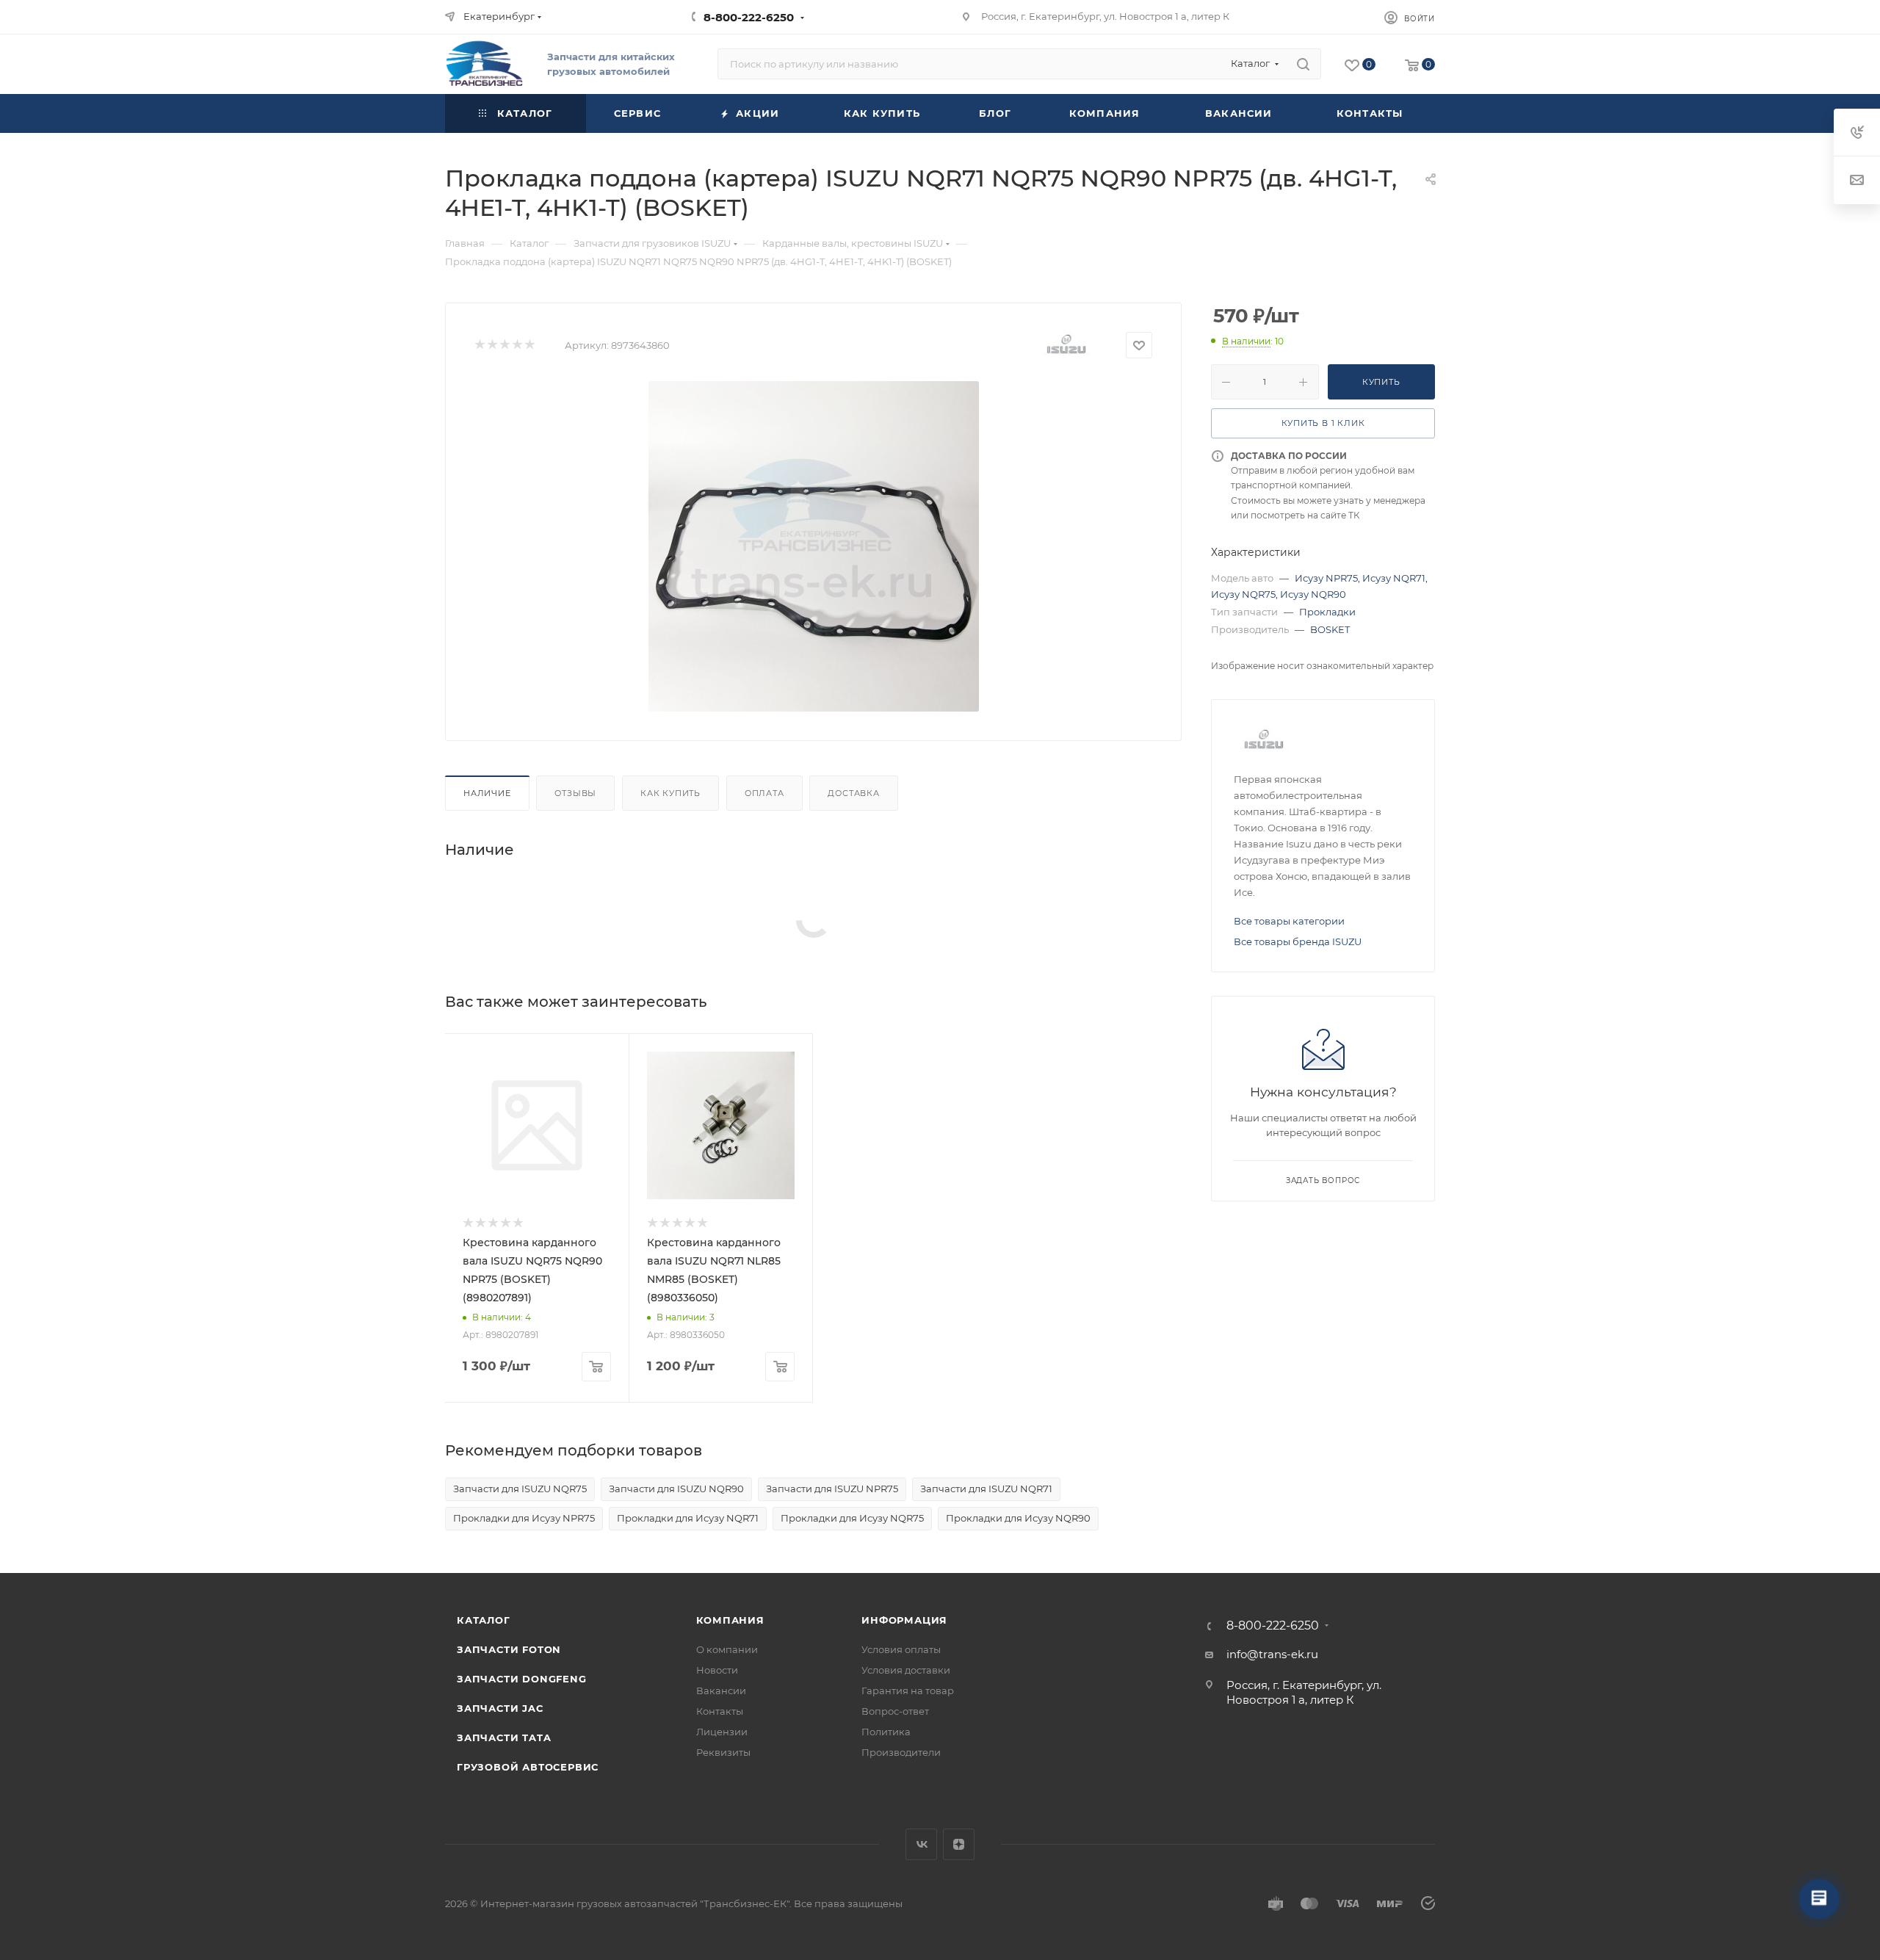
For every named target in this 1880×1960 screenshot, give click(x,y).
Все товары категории (1289, 921)
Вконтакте (921, 1844)
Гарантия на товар (908, 1690)
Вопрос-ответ (895, 1711)
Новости (717, 1670)
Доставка (853, 793)
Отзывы (575, 793)
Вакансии (721, 1690)
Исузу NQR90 (1313, 594)
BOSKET (1330, 629)
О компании (727, 1649)
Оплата (764, 793)
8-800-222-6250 (749, 17)
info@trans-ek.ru (1272, 1654)
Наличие (487, 793)
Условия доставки (906, 1670)
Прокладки (1327, 612)
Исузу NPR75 (1326, 578)
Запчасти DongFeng (522, 1679)
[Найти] (1303, 64)
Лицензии (722, 1732)
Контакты (720, 1711)
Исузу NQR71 (1394, 578)
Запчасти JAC (500, 1708)
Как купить (670, 793)
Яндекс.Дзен (959, 1844)
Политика (886, 1732)
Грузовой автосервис (528, 1767)
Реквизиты (723, 1752)
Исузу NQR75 (1243, 594)
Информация (904, 1620)
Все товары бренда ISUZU (1298, 941)
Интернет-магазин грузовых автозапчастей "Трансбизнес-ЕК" (635, 1903)
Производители (901, 1752)
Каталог (484, 1620)
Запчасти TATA (504, 1737)
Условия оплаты (901, 1649)
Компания (730, 1620)
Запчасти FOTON (509, 1649)
